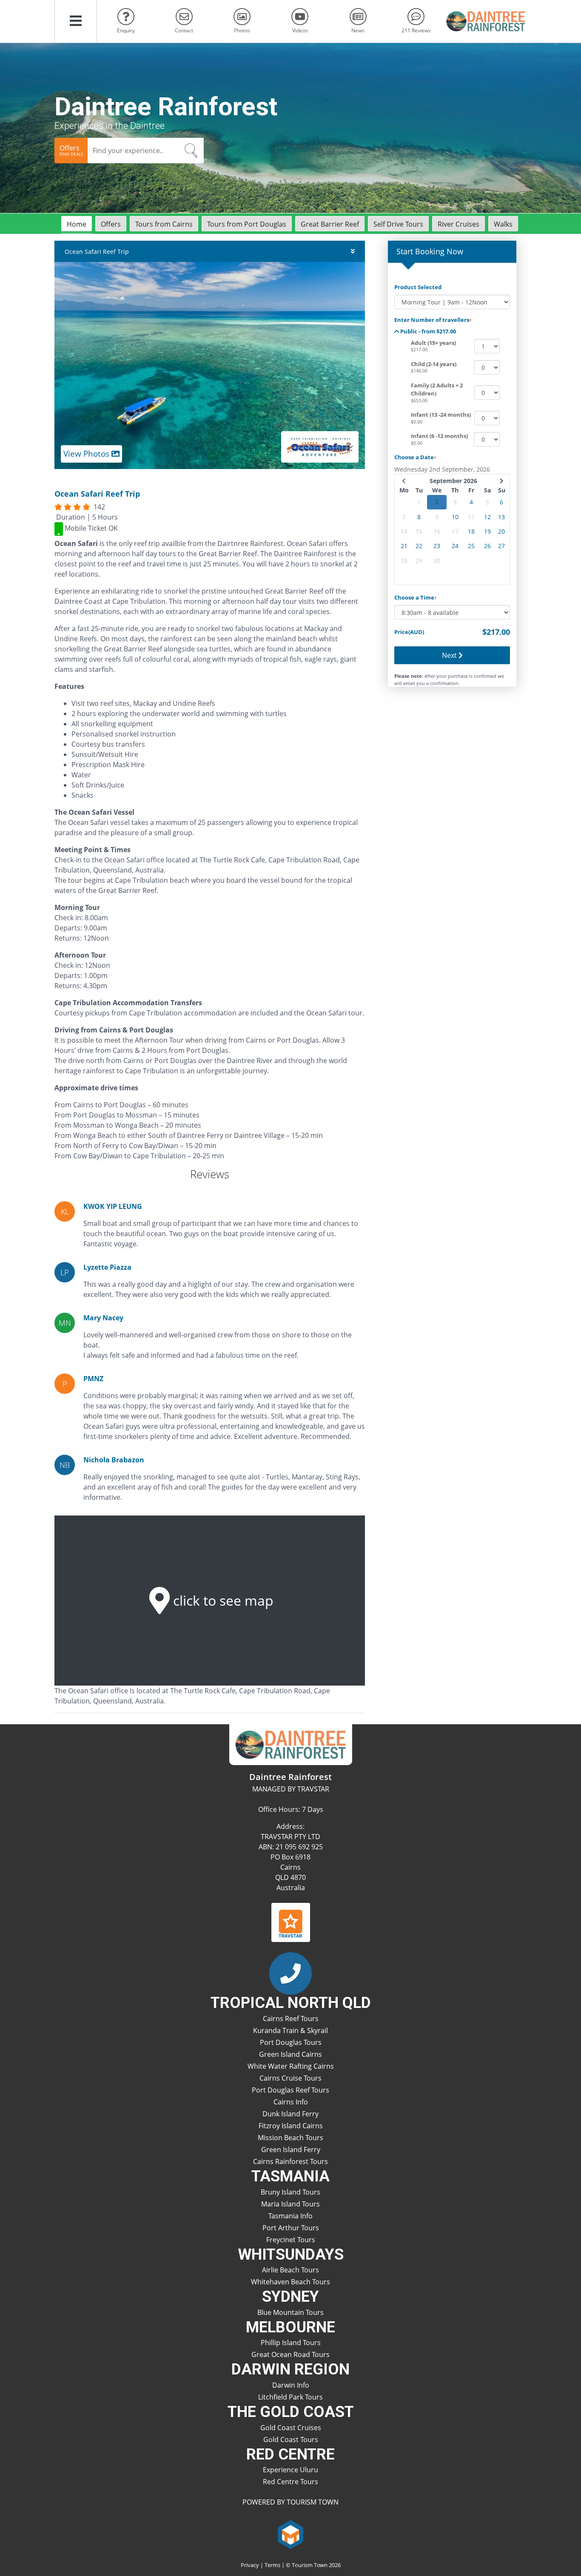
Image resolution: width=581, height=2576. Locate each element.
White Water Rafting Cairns (291, 2066)
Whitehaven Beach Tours (290, 2282)
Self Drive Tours (398, 224)
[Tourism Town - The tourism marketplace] (291, 2533)
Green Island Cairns (290, 2054)
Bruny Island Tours (290, 2192)
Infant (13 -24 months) (441, 415)
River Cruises (459, 224)
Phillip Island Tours (291, 2343)
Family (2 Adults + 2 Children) (437, 390)
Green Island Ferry (291, 2150)
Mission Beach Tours (290, 2138)
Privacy (250, 2565)
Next (450, 655)
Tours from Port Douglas (247, 224)
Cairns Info (291, 2102)
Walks (503, 224)
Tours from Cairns (164, 224)
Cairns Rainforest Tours (290, 2161)
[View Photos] (210, 365)
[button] (76, 21)
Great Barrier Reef (330, 224)
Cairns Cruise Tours (290, 2078)
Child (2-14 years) (434, 364)
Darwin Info (291, 2385)
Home (77, 224)
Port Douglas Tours (291, 2042)
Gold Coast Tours (291, 2440)
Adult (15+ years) (433, 343)
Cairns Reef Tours (291, 2019)
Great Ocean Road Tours (290, 2354)
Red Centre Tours (290, 2482)
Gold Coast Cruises (291, 2428)
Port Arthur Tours (291, 2228)
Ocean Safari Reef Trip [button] (97, 252)
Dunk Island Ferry (290, 2114)
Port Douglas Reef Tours (290, 2090)
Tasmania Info (290, 2216)
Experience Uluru (290, 2470)
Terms (272, 2565)
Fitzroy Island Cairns (291, 2126)
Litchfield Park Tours (290, 2397)
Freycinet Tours (291, 2240)
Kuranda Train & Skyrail (290, 2030)
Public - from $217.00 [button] (427, 331)
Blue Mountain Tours (290, 2312)
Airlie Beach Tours (290, 2270)
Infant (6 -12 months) (439, 436)
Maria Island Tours (290, 2204)
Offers (111, 224)
